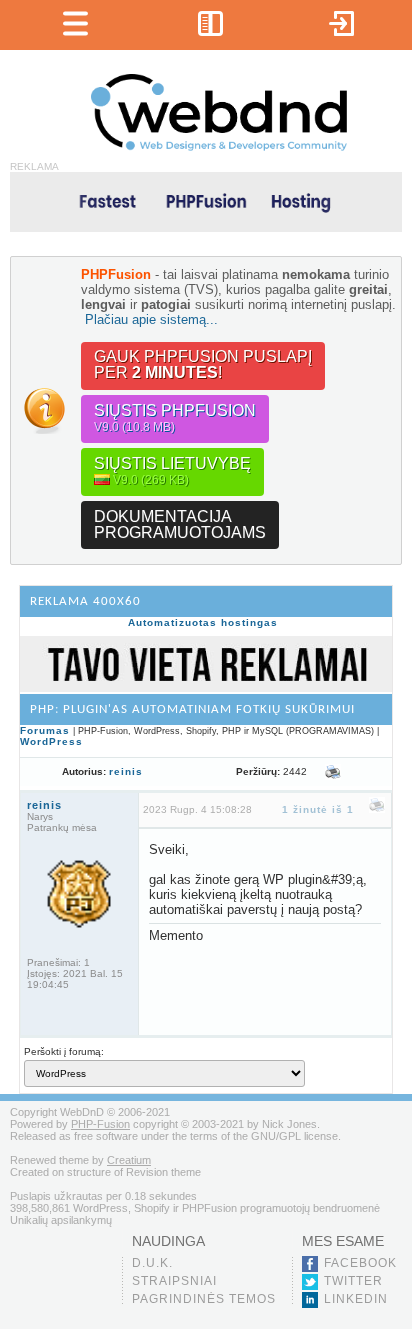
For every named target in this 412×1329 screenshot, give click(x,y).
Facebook (360, 1263)
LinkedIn (356, 1299)
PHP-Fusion (100, 1124)
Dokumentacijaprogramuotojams (180, 524)
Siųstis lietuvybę (172, 471)
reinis (126, 771)
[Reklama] (206, 688)
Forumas (45, 730)
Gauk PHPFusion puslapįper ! (203, 364)
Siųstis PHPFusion (175, 418)
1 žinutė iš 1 (318, 809)
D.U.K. (152, 1263)
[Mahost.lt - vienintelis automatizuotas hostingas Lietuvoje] (206, 200)
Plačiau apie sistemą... (151, 319)
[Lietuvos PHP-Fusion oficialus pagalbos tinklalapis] (219, 147)
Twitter (353, 1281)
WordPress (51, 741)
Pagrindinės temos (204, 1299)
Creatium (129, 1160)
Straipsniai (174, 1281)
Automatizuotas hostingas (203, 622)
